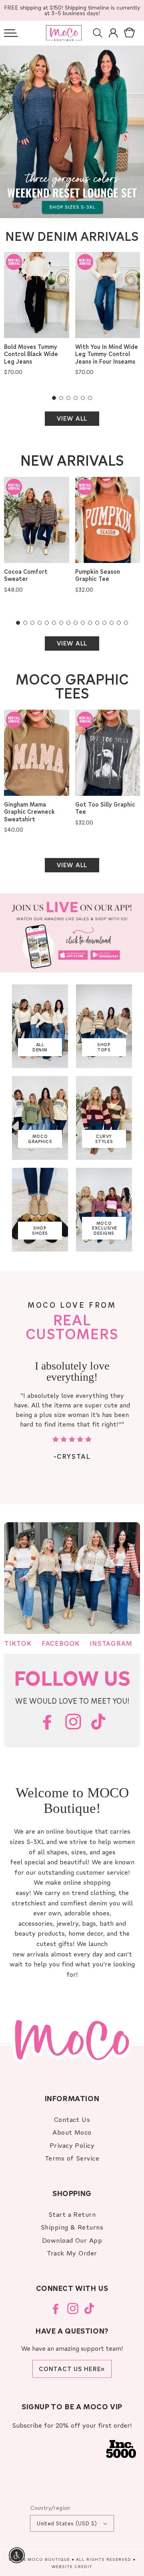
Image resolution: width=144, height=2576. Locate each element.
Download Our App (72, 2240)
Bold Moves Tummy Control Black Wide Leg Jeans (31, 354)
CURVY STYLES (104, 1139)
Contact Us (72, 2119)
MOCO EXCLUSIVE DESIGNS (105, 1228)
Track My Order (72, 2253)
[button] (11, 33)
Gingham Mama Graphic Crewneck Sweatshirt (29, 812)
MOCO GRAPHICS (40, 1139)
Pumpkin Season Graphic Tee (98, 575)
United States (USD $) (67, 2523)
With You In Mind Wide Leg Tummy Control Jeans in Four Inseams (107, 354)
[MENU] (11, 33)
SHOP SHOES (40, 1231)
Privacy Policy (72, 2145)
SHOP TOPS (104, 1047)
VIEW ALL (72, 418)
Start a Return (72, 2214)
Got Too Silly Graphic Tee (105, 808)
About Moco (72, 2132)
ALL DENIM (40, 1047)
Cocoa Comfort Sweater (26, 575)
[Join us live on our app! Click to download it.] (72, 933)
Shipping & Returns (72, 2227)
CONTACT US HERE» (72, 2369)
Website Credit (72, 2566)
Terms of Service (72, 2158)
